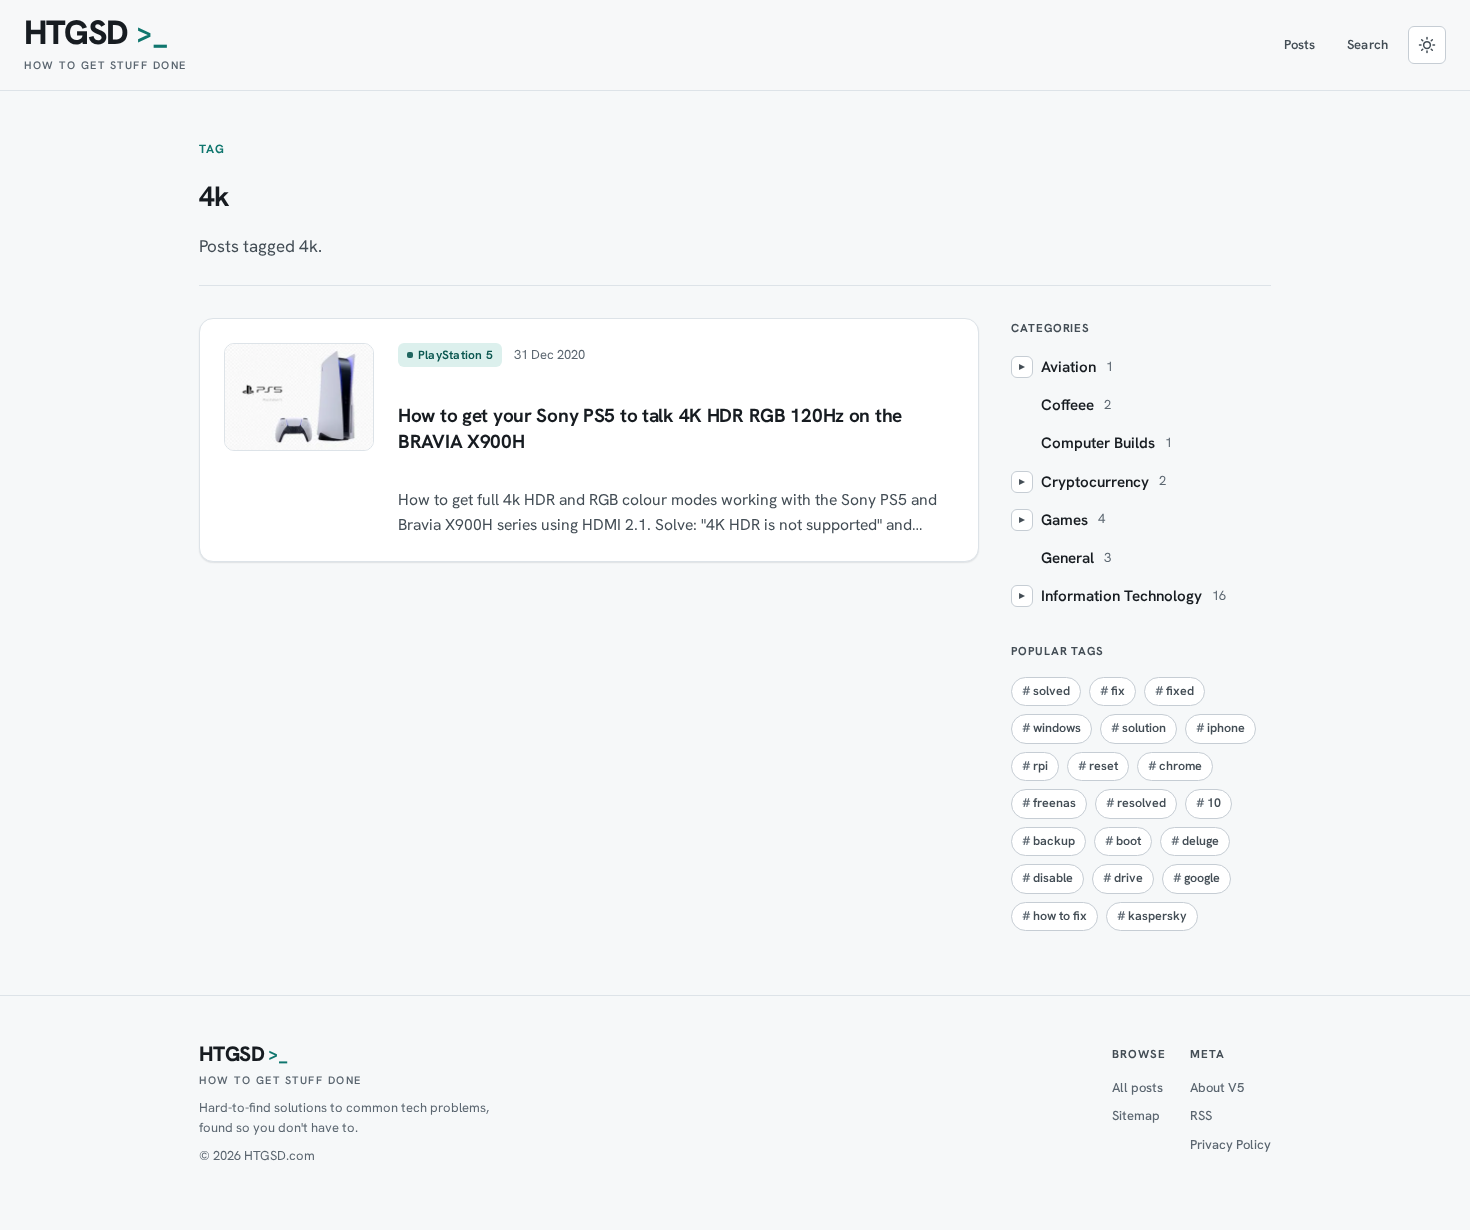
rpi (1040, 766)
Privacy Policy (1230, 1144)
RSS (1201, 1115)
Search (1367, 44)
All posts (1137, 1087)
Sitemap (1136, 1115)
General (1067, 558)
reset (1103, 766)
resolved (1141, 803)
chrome (1180, 766)
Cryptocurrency (1095, 482)
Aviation (1068, 367)
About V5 (1217, 1087)
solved (1051, 691)
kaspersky (1157, 916)
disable (1053, 878)
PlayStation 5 (455, 355)
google (1202, 878)
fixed (1180, 691)
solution (1144, 728)
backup (1054, 841)
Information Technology (1121, 596)
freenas (1054, 803)
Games (1064, 520)
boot (1128, 841)
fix (1118, 691)
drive (1128, 878)
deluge (1200, 841)
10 (1214, 803)
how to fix (1060, 916)
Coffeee (1067, 405)
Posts (1300, 44)
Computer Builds (1098, 443)
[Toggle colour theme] (1427, 45)
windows (1057, 728)
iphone (1226, 728)
